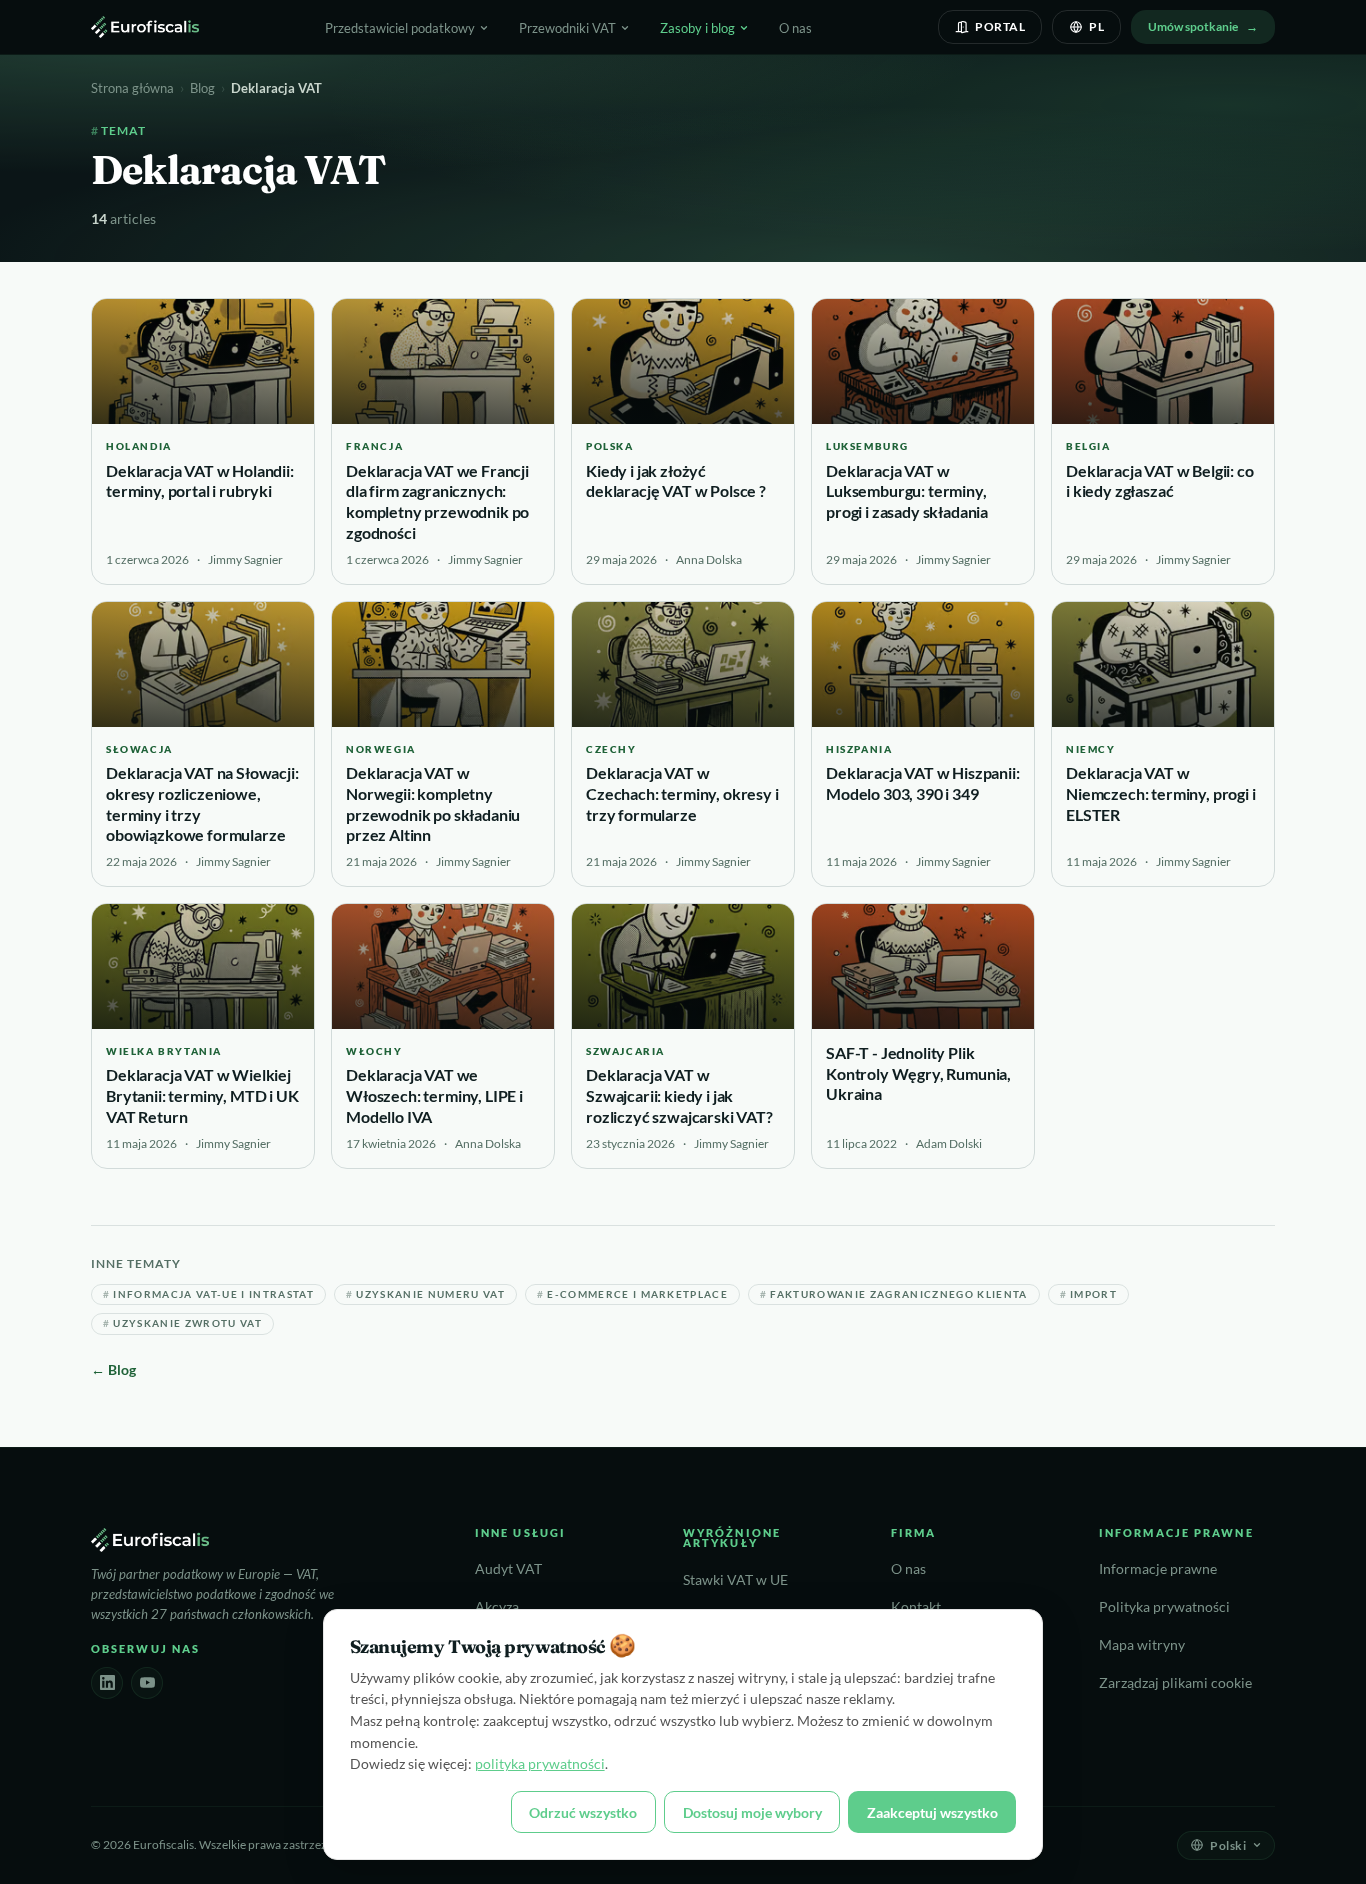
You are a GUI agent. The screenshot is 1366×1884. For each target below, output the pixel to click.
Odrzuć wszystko (583, 1812)
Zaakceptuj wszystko (932, 1812)
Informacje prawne (1158, 1569)
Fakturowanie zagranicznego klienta (894, 1294)
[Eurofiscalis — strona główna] (145, 27)
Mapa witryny (1142, 1645)
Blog (202, 88)
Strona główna (132, 88)
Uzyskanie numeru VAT (425, 1294)
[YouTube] (147, 1683)
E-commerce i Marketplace (632, 1294)
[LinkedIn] (107, 1683)
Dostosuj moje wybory (752, 1812)
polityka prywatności (540, 1763)
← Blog (113, 1369)
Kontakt (916, 1607)
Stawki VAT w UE (735, 1580)
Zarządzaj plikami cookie (1175, 1683)
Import (1088, 1294)
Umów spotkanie (1193, 26)
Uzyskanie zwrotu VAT (182, 1323)
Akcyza (497, 1607)
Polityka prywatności (1164, 1607)
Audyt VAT (508, 1569)
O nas (795, 28)
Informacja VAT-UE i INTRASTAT (208, 1294)
